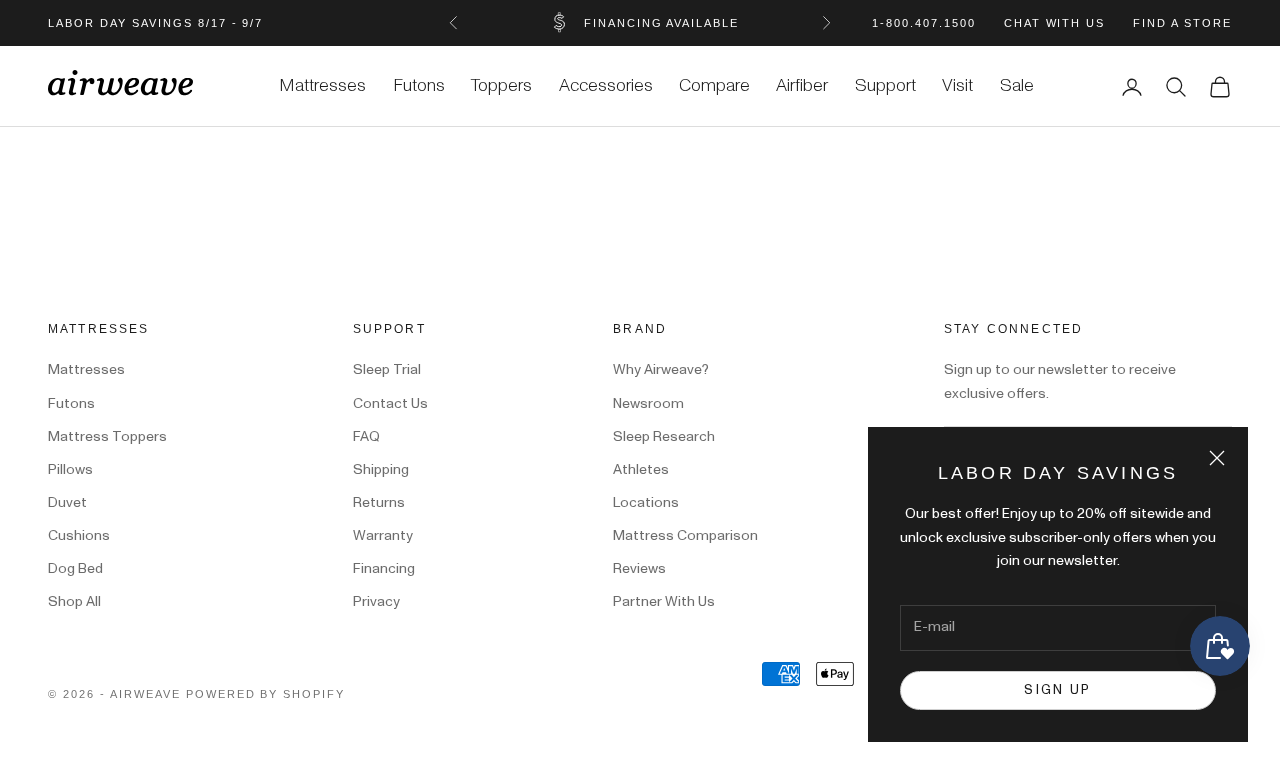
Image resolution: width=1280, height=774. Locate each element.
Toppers (501, 86)
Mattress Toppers (107, 437)
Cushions (79, 536)
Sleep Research (664, 437)
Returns (379, 503)
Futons (419, 86)
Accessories (606, 86)
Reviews (639, 569)
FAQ (366, 437)
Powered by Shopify (266, 694)
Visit (957, 86)
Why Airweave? (661, 370)
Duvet (67, 503)
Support (885, 86)
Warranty (383, 536)
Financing (384, 569)
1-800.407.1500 (924, 23)
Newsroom (648, 404)
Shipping (381, 470)
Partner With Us (664, 602)
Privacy (376, 602)
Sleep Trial (387, 370)
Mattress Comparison (685, 536)
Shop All (74, 602)
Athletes (641, 470)
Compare (714, 86)
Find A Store (1182, 23)
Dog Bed (75, 569)
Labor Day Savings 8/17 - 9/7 (155, 23)
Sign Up (1057, 690)
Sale (1017, 86)
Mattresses (322, 86)
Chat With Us (1055, 23)
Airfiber (802, 86)
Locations (646, 503)
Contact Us (390, 404)
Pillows (70, 470)
